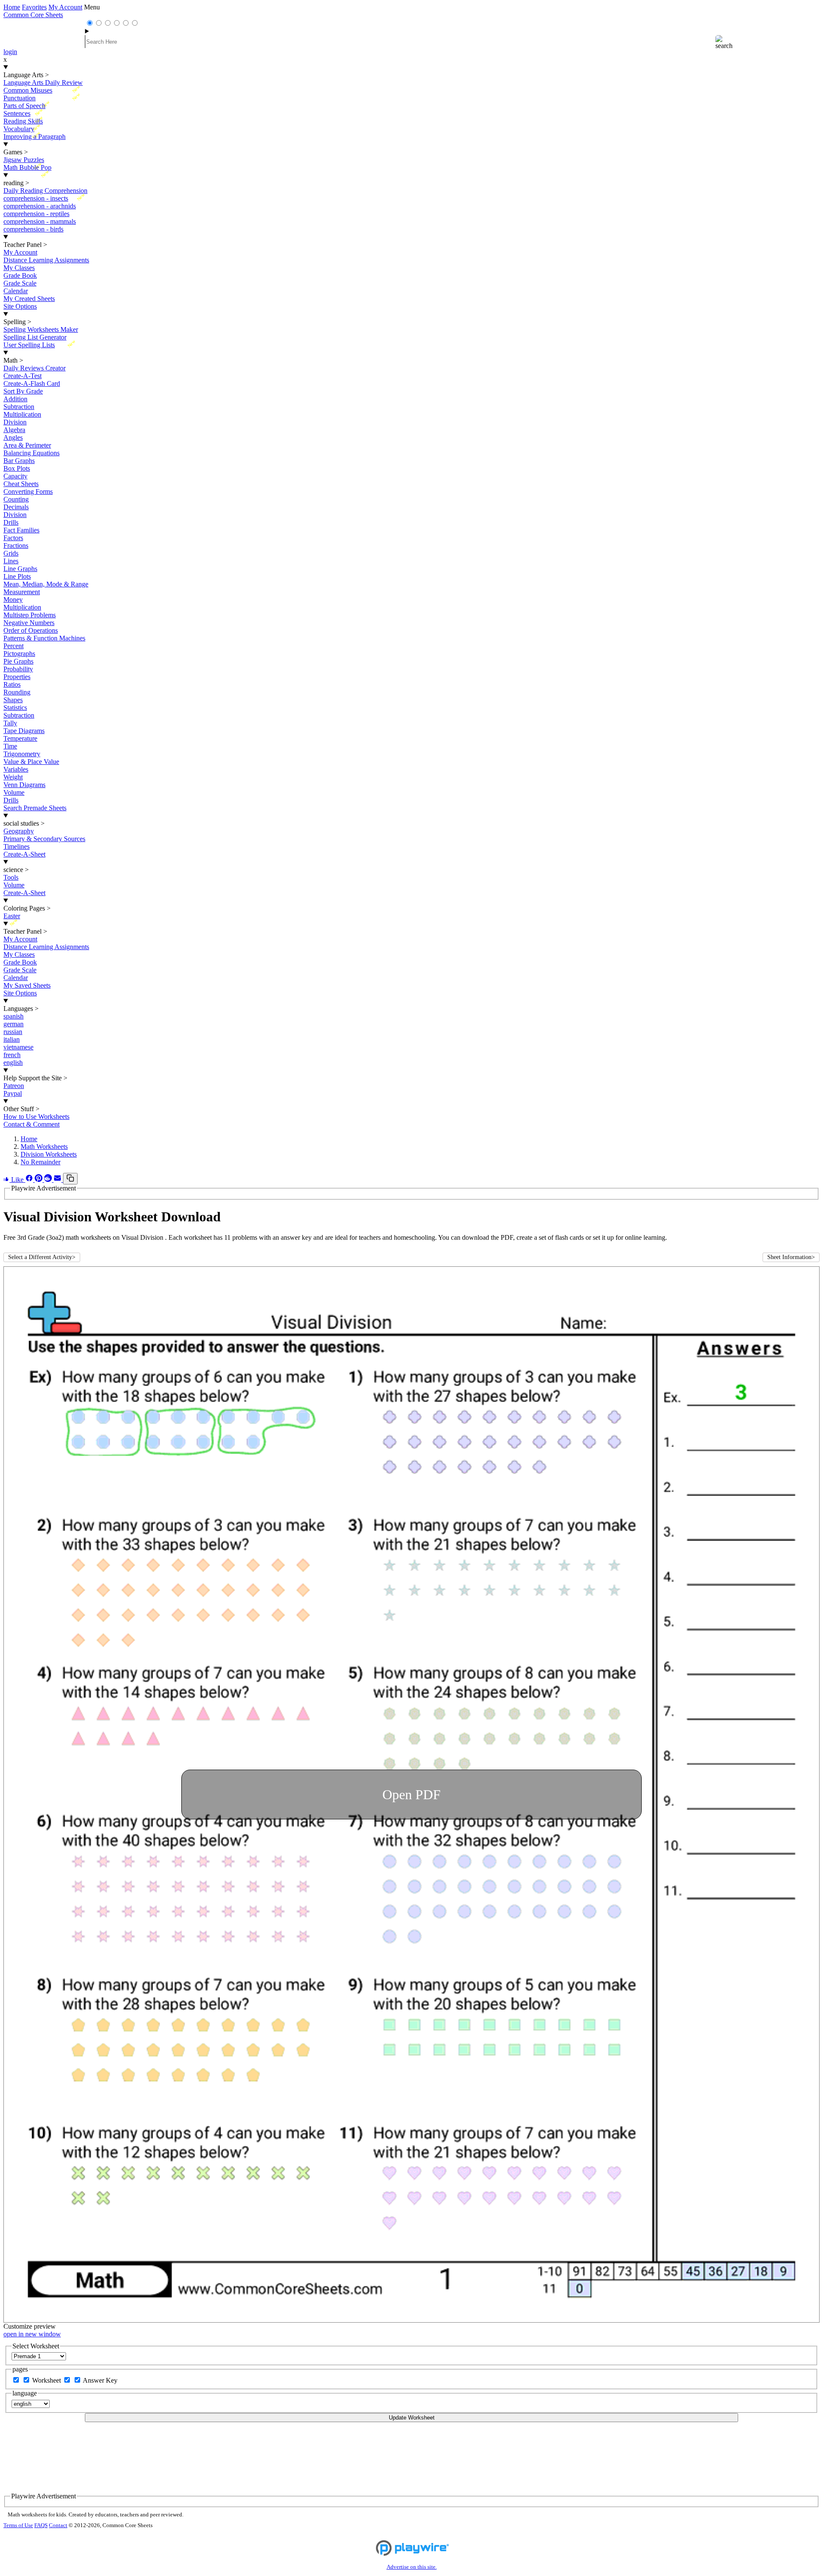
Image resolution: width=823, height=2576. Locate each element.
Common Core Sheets (33, 15)
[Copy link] (70, 1179)
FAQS (41, 2525)
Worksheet (47, 2380)
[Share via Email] (58, 1180)
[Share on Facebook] (30, 1180)
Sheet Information (791, 1257)
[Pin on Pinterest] (39, 1180)
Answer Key (100, 2380)
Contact (58, 2525)
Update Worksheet (412, 2418)
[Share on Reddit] (49, 1180)
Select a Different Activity (42, 1257)
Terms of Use (18, 2525)
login (10, 52)
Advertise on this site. (412, 2567)
